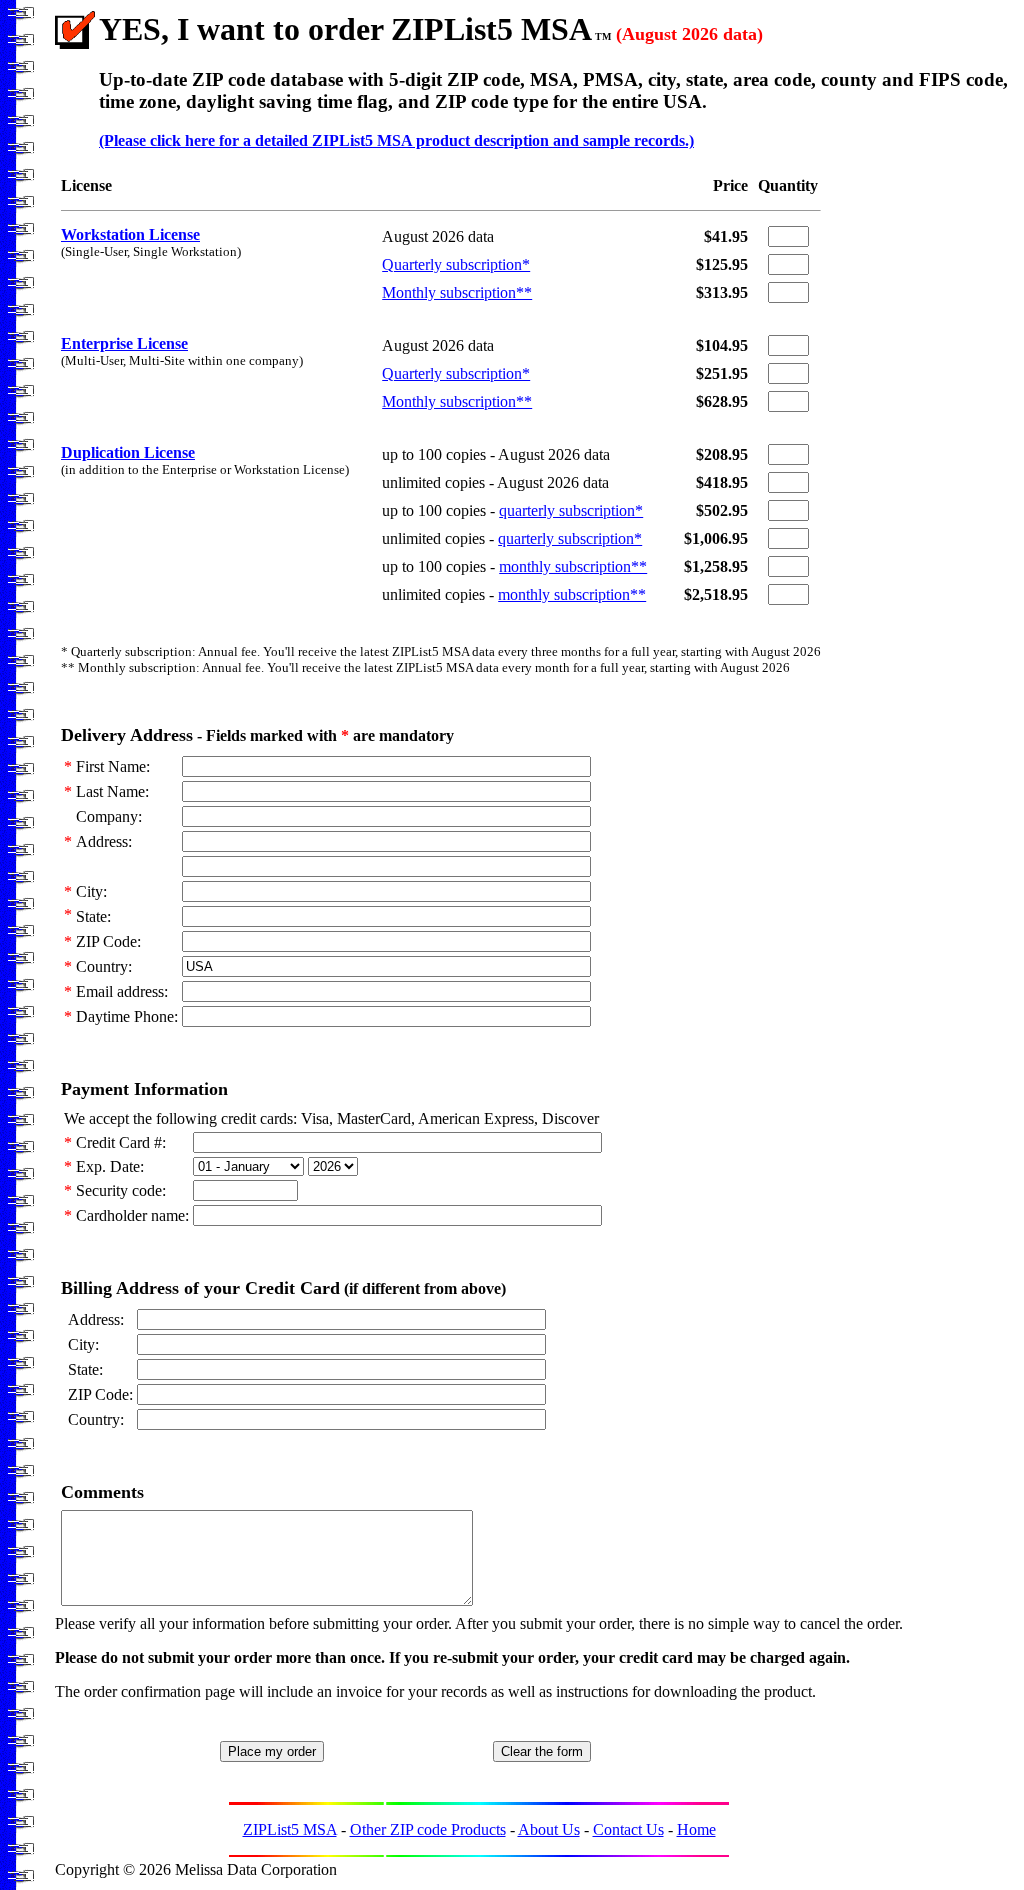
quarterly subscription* (571, 510)
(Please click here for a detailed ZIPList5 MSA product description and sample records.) (396, 140)
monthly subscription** (573, 566)
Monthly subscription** (457, 292)
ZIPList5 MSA (290, 1829)
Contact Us (628, 1829)
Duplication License (128, 452)
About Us (549, 1829)
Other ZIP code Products (428, 1829)
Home (696, 1829)
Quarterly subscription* (456, 264)
